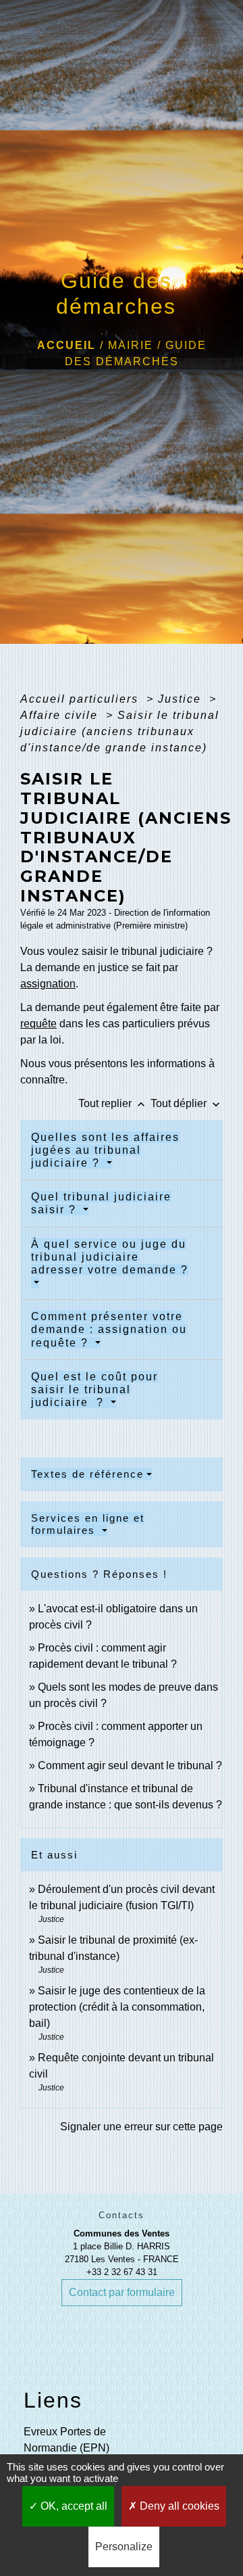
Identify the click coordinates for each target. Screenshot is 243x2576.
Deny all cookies (178, 2506)
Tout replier (113, 1103)
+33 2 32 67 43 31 (122, 2272)
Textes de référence (87, 1474)
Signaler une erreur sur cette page (141, 2127)
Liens (53, 2400)
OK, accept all (73, 2506)
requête (38, 1024)
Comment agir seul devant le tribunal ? (130, 1765)
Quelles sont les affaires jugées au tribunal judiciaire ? (105, 1150)
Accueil (66, 345)
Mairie (131, 345)
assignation (48, 984)
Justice (182, 699)
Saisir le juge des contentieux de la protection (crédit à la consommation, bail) (117, 2007)
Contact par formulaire (122, 2292)
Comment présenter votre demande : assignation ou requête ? (109, 1329)
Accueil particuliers (81, 699)
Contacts (122, 2215)
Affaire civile (61, 715)
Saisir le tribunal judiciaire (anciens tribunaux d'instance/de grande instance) (120, 731)
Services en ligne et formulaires (88, 1524)
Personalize (124, 2547)
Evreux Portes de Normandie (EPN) (66, 2440)
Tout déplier (187, 1103)
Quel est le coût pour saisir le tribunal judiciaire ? (94, 1389)
